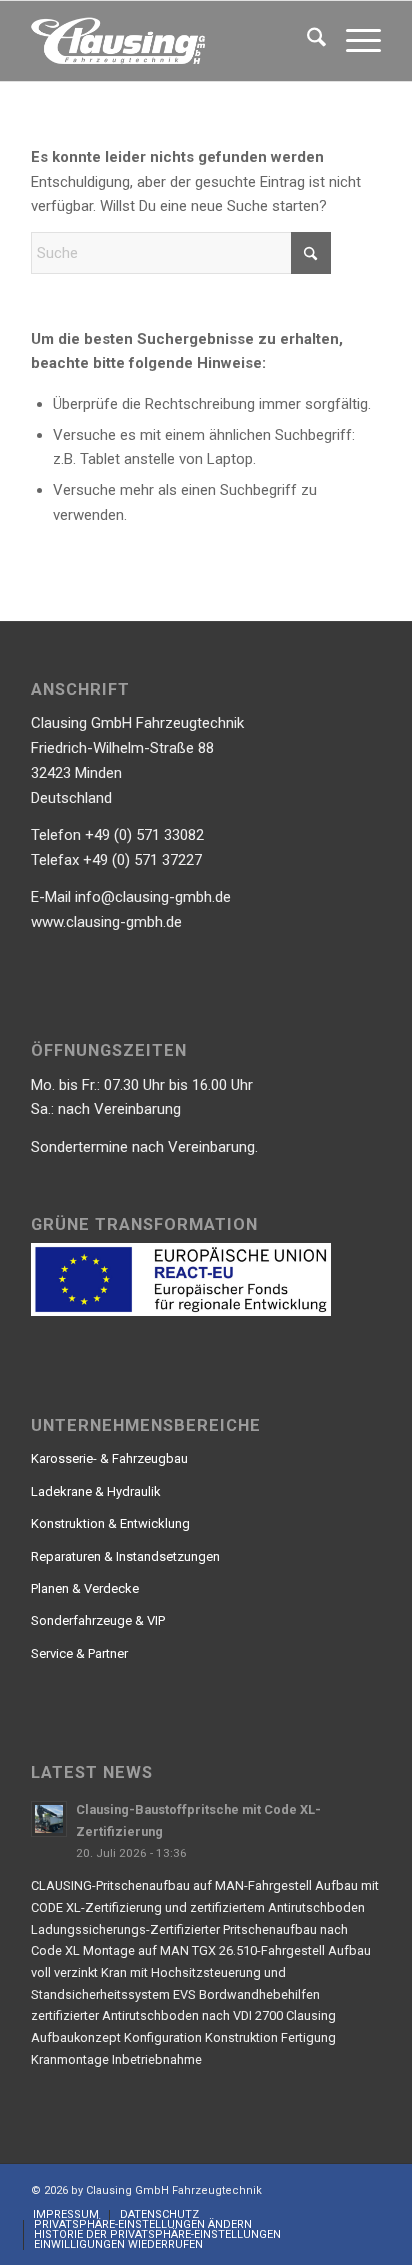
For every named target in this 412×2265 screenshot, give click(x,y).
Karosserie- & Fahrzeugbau (109, 1458)
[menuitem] (306, 41)
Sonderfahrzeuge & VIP (98, 1620)
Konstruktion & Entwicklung (110, 1523)
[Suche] (306, 41)
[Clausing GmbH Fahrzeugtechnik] (171, 41)
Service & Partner (79, 1653)
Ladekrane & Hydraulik (96, 1491)
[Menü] (353, 41)
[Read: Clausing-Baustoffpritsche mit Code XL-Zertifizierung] (49, 1819)
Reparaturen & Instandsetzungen (125, 1556)
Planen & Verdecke (85, 1588)
